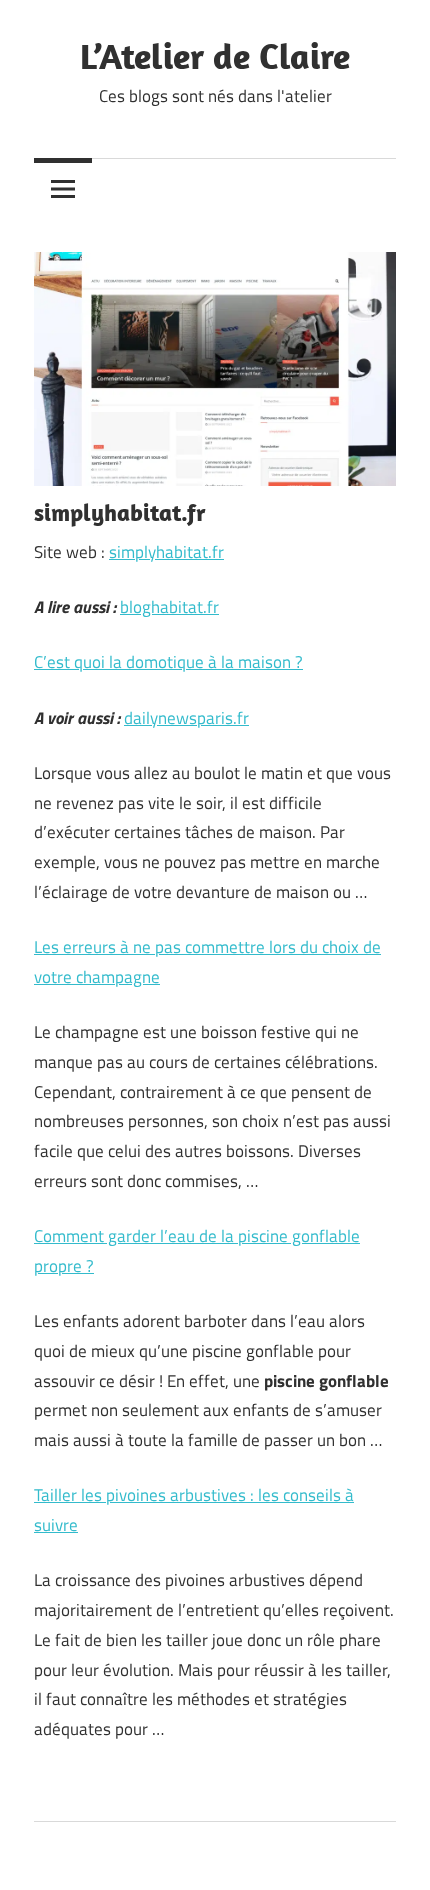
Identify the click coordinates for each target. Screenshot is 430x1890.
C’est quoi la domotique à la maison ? (168, 662)
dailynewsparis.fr (186, 718)
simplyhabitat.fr (166, 552)
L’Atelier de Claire (215, 55)
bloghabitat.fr (169, 607)
